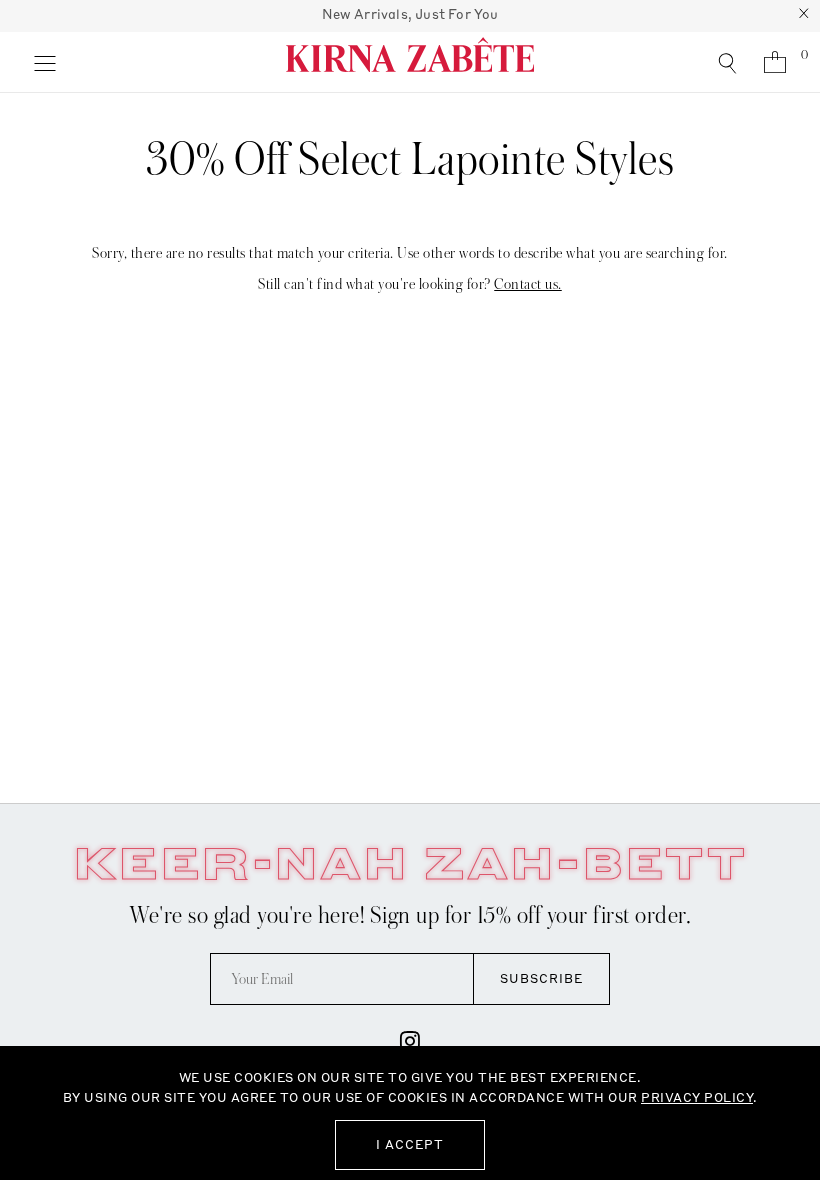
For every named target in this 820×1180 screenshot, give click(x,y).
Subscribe (541, 978)
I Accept (410, 1144)
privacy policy (697, 1097)
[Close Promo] (804, 16)
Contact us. (528, 284)
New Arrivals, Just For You (410, 14)
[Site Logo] (410, 62)
